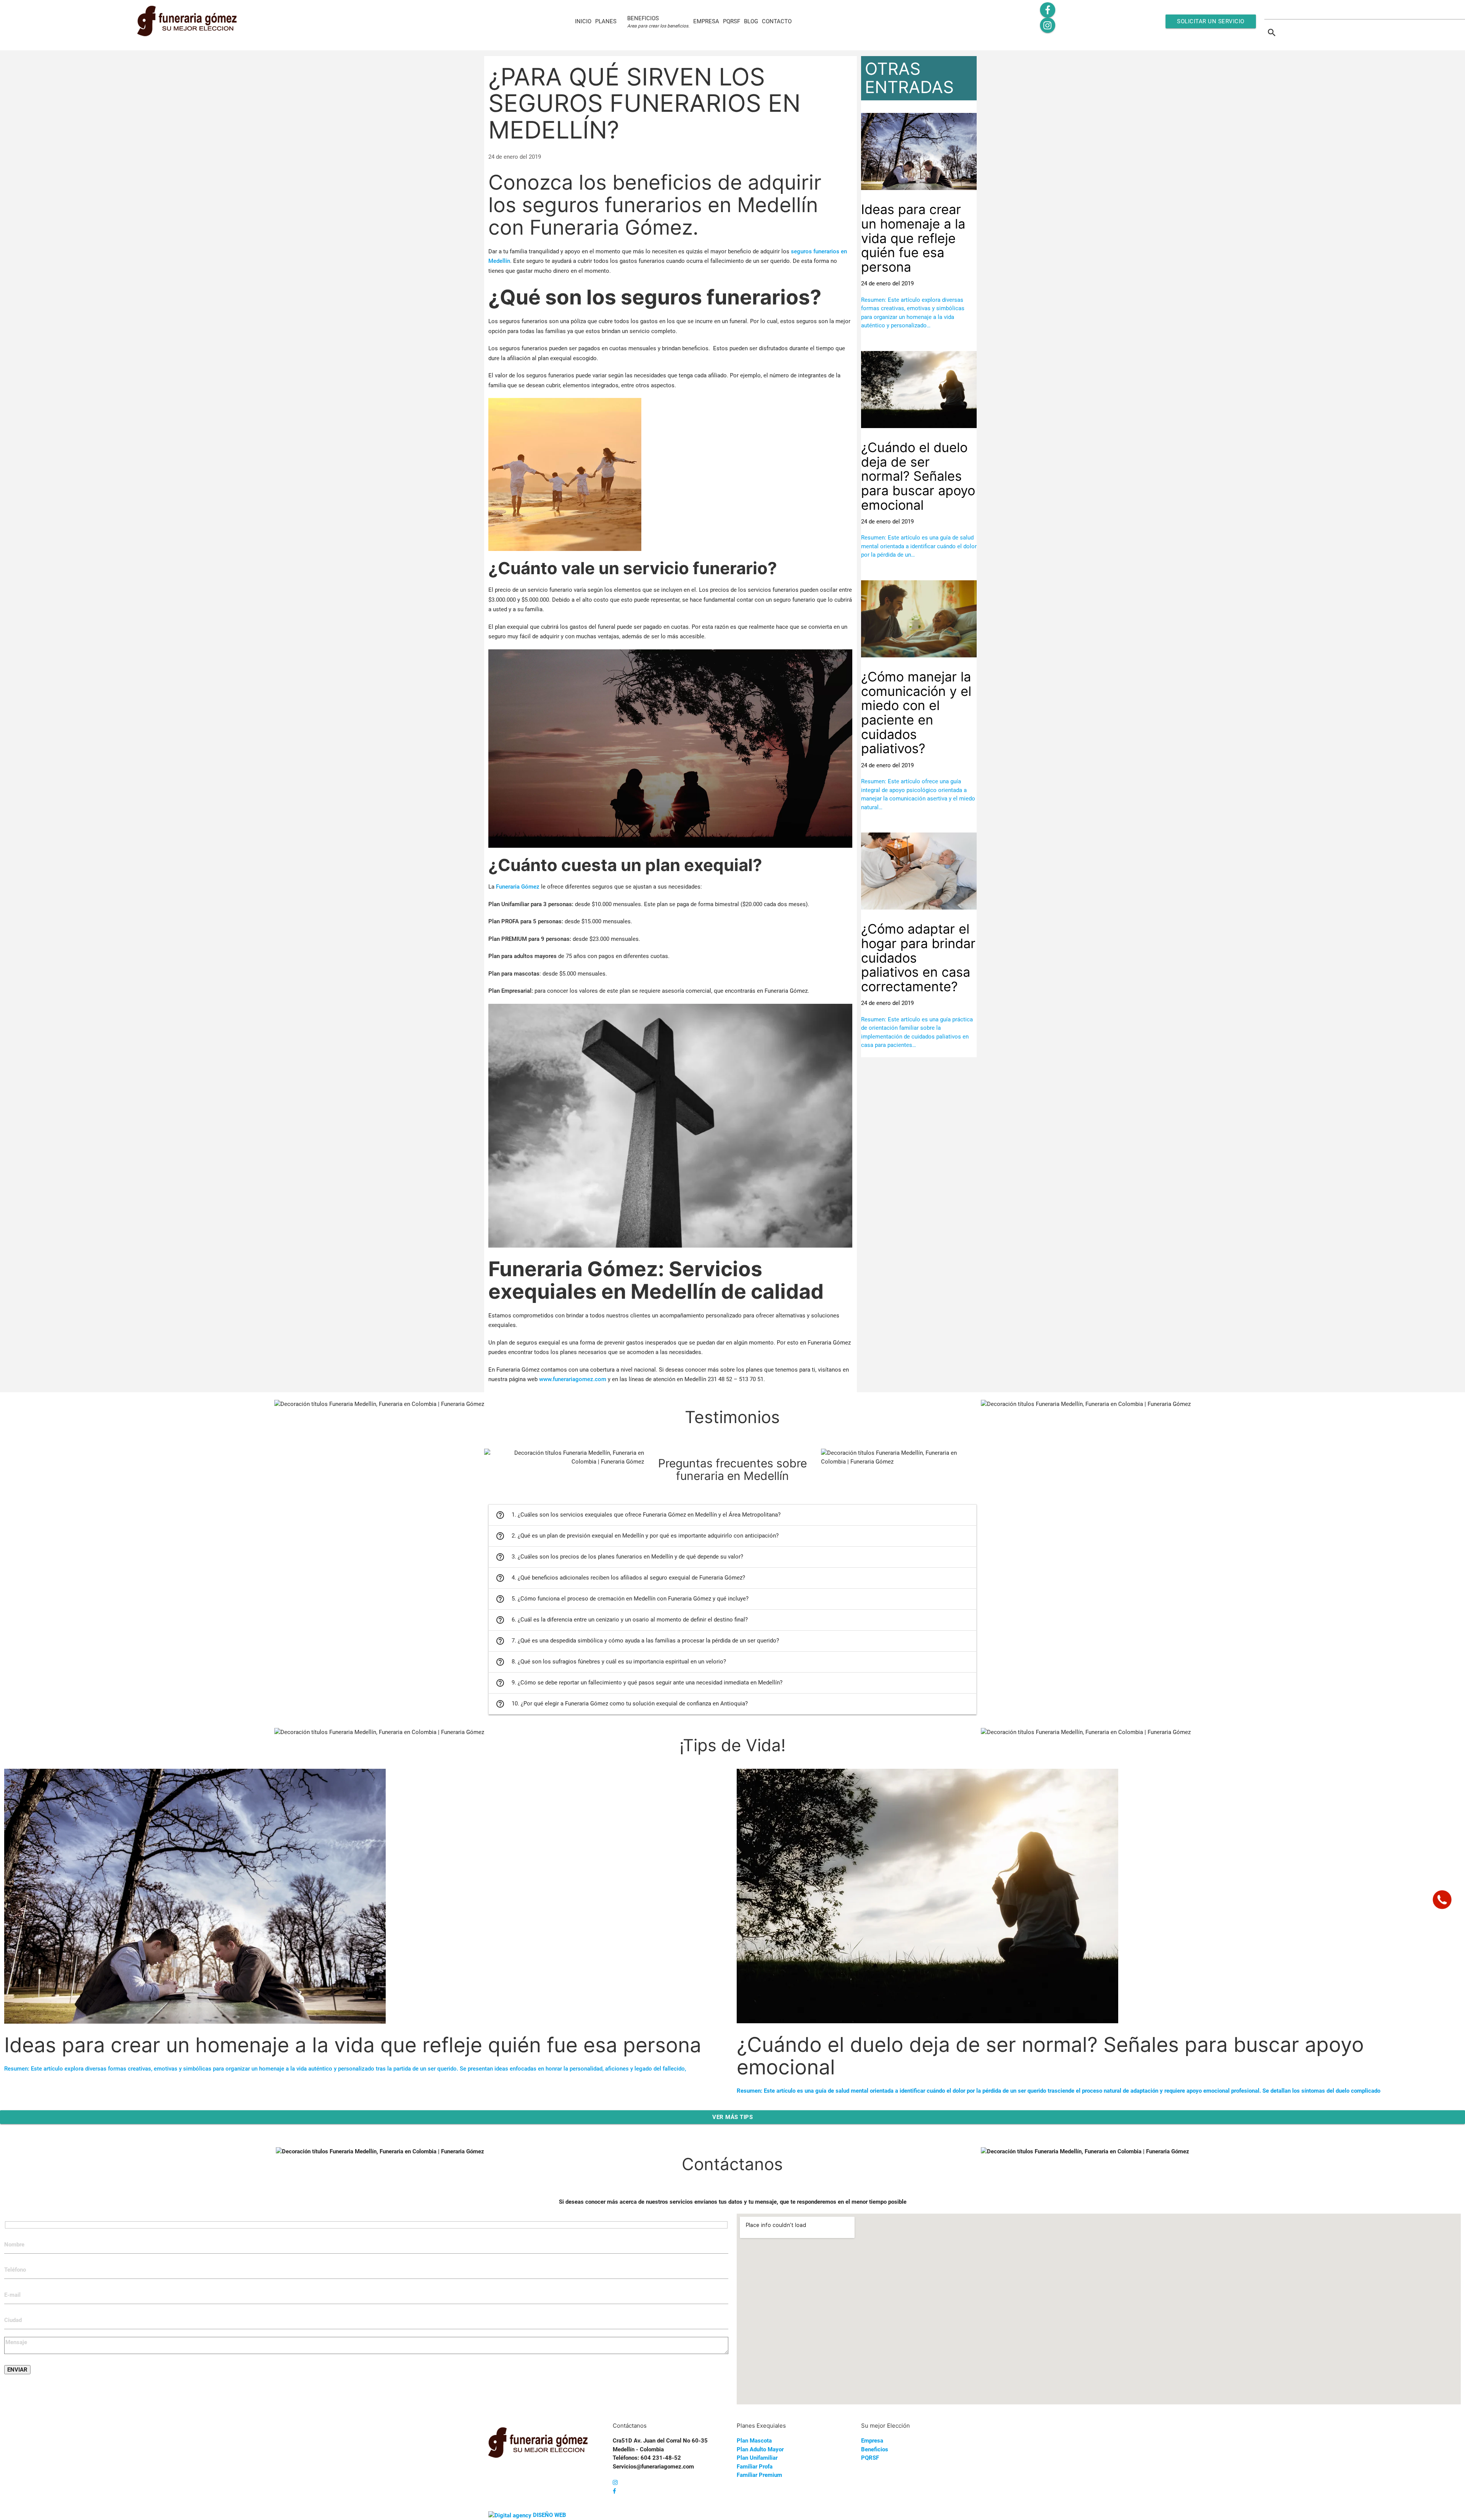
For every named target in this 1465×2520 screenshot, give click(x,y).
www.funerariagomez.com (573, 1379)
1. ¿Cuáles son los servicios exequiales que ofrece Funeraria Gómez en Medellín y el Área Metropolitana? (638, 1515)
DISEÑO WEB (550, 2515)
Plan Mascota (754, 2441)
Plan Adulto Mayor (760, 2449)
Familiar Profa (755, 2467)
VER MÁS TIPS (732, 2117)
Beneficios (875, 2449)
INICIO (583, 21)
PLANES (606, 21)
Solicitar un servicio (1211, 21)
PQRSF (732, 21)
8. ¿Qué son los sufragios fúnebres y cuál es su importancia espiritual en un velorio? (611, 1662)
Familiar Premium (759, 2475)
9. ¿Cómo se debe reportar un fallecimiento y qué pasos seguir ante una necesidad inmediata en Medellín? (639, 1683)
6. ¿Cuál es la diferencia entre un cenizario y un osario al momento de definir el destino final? (622, 1620)
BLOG (751, 21)
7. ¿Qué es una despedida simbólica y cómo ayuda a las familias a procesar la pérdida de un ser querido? (637, 1641)
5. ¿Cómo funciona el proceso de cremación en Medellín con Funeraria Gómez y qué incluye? (622, 1599)
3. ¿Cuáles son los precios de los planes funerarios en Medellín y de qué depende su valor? (619, 1557)
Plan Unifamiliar (757, 2458)
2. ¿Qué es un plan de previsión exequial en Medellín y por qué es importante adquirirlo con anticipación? (637, 1536)
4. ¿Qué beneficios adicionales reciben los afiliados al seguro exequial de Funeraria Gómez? (620, 1578)
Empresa (872, 2441)
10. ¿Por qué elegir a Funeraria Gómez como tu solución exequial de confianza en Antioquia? (622, 1704)
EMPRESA (706, 21)
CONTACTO (777, 21)
